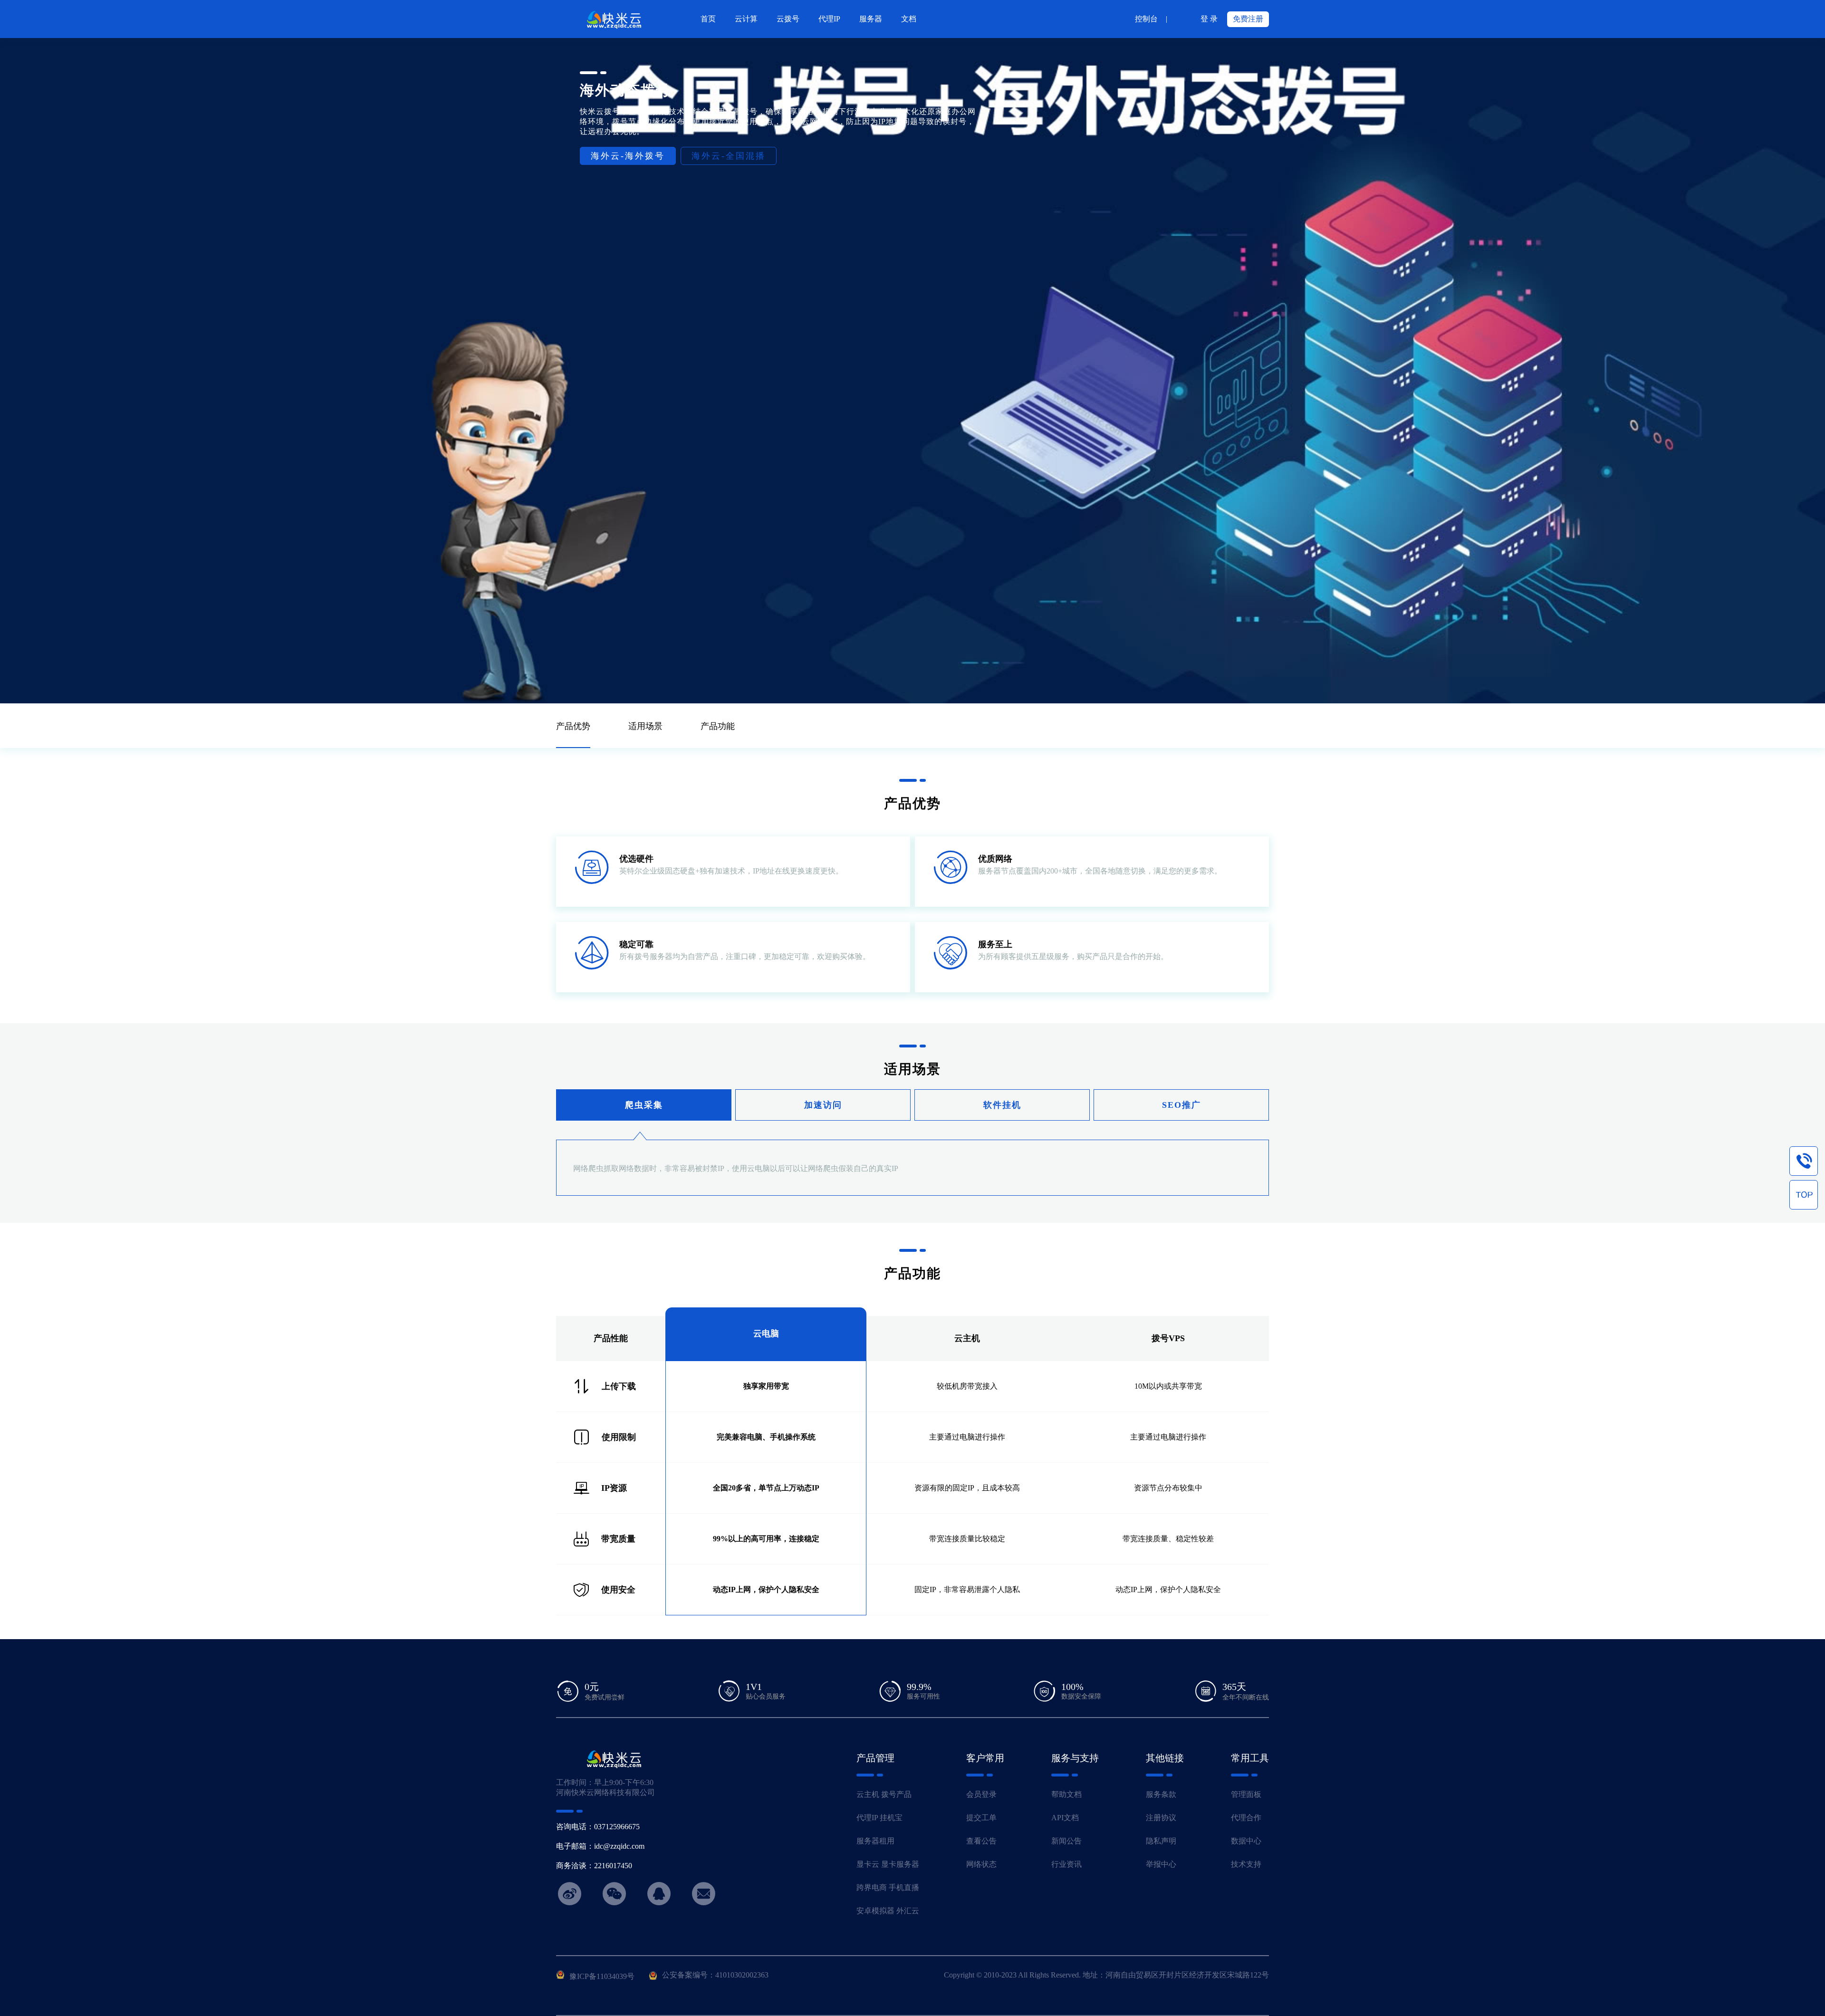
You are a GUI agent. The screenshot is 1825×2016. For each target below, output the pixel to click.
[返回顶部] (1804, 1195)
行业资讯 (1066, 1864)
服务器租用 (875, 1841)
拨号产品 (896, 1794)
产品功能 (718, 726)
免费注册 (1248, 19)
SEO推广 (1181, 1105)
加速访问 (823, 1105)
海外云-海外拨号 (628, 156)
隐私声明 (1161, 1841)
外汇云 (908, 1911)
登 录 (1209, 19)
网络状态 (981, 1864)
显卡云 (868, 1864)
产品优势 (573, 726)
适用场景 (645, 726)
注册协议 (1161, 1818)
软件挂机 (1002, 1105)
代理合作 (1246, 1818)
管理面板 (1246, 1794)
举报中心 (1161, 1864)
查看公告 (981, 1841)
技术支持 (1246, 1864)
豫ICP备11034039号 (602, 1976)
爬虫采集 (644, 1105)
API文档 (1065, 1818)
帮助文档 (1066, 1794)
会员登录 (981, 1794)
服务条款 (1161, 1794)
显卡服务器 (900, 1864)
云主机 (868, 1794)
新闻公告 (1066, 1841)
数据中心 (1246, 1841)
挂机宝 (891, 1818)
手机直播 (904, 1887)
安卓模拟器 (875, 1911)
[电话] (1804, 1161)
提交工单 (981, 1818)
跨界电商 (872, 1887)
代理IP (867, 1818)
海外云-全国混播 (729, 156)
